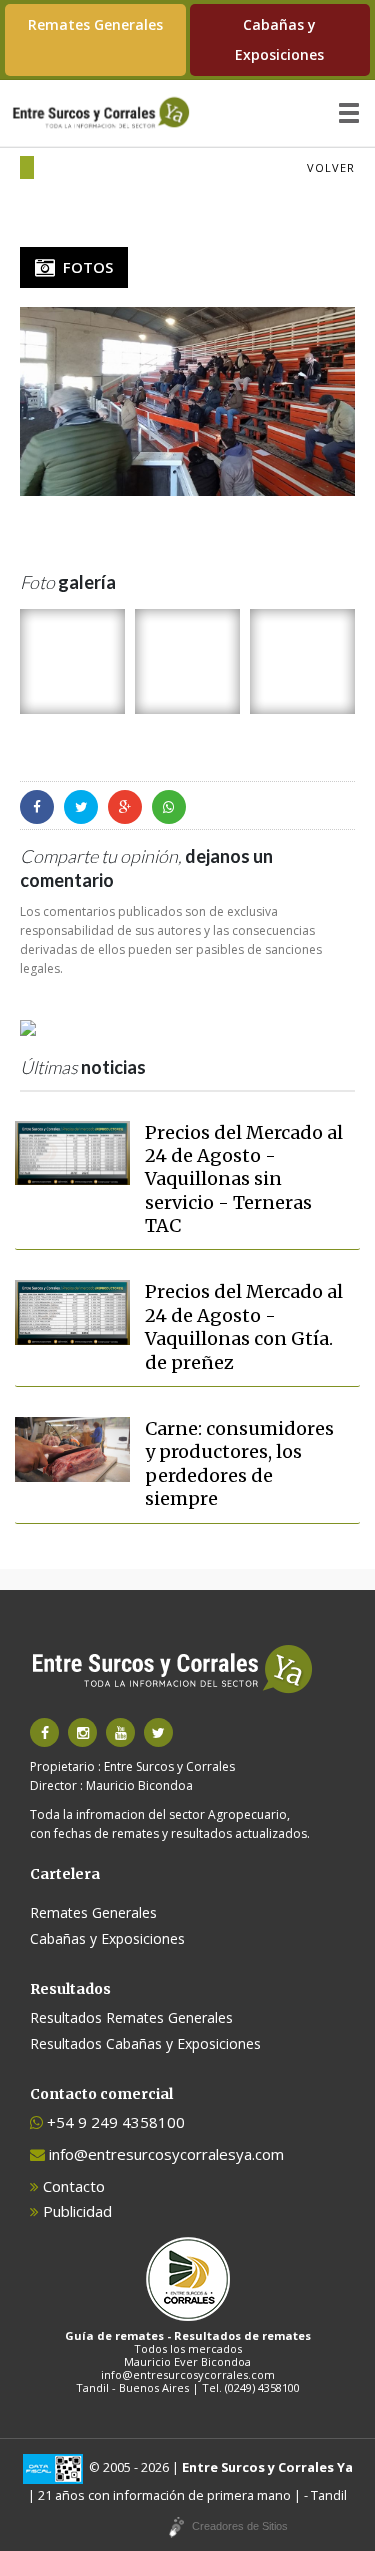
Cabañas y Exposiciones (279, 39)
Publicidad (75, 2211)
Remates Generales (95, 24)
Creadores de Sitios (240, 2526)
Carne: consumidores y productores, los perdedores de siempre (239, 1463)
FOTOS (84, 267)
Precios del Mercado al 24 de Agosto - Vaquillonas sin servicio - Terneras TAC (244, 1179)
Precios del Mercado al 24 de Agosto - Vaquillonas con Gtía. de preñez (244, 1326)
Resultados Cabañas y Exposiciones (145, 2043)
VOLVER (331, 167)
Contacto (72, 2186)
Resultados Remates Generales (131, 2017)
